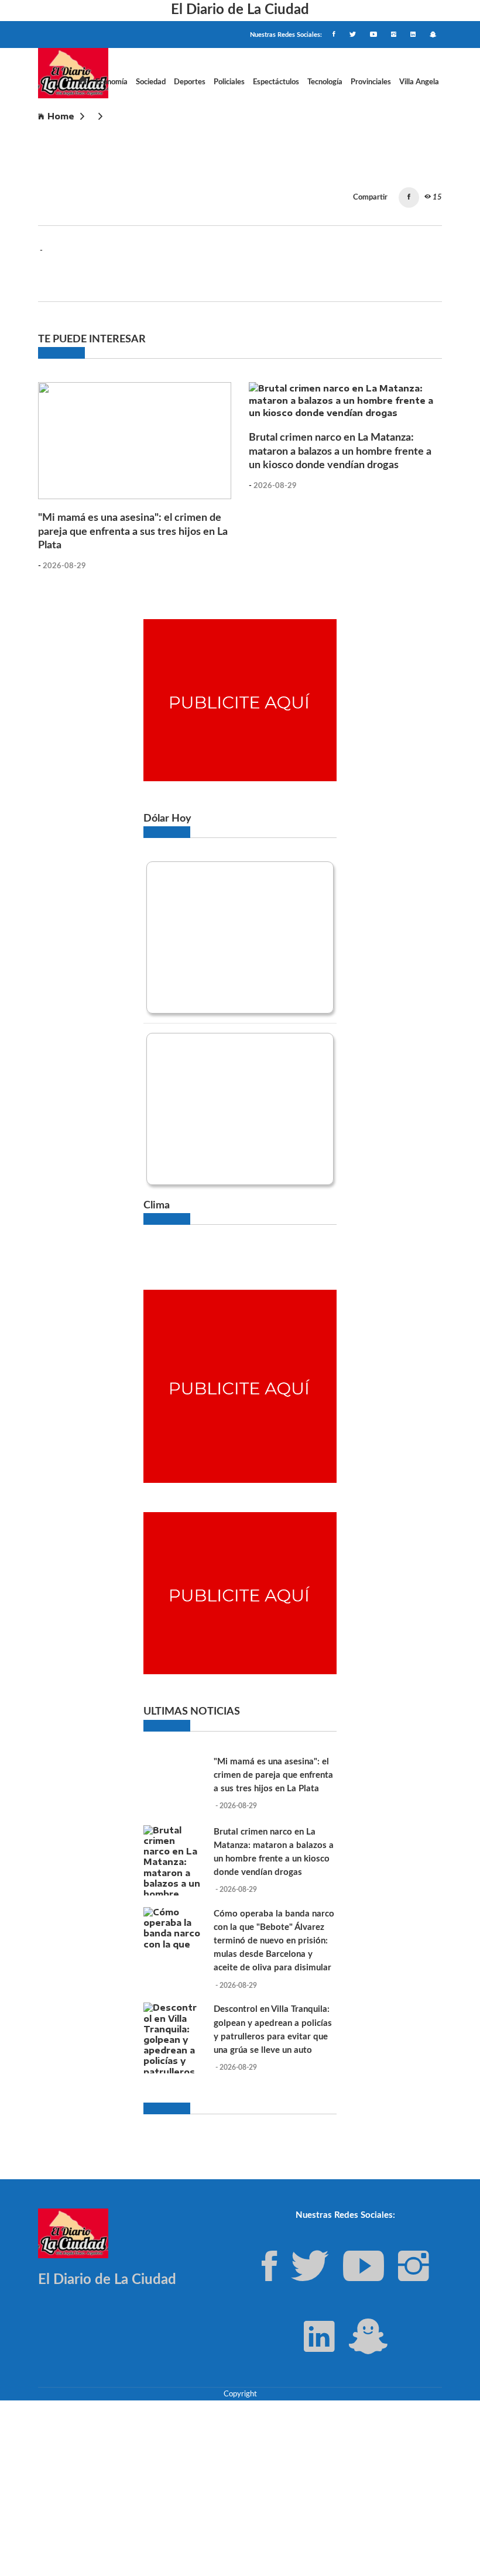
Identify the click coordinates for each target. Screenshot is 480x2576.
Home (61, 116)
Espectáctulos (276, 82)
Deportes (190, 82)
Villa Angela (419, 82)
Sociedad (151, 82)
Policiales (229, 82)
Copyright (240, 2394)
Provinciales (371, 82)
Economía (112, 82)
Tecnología (325, 82)
